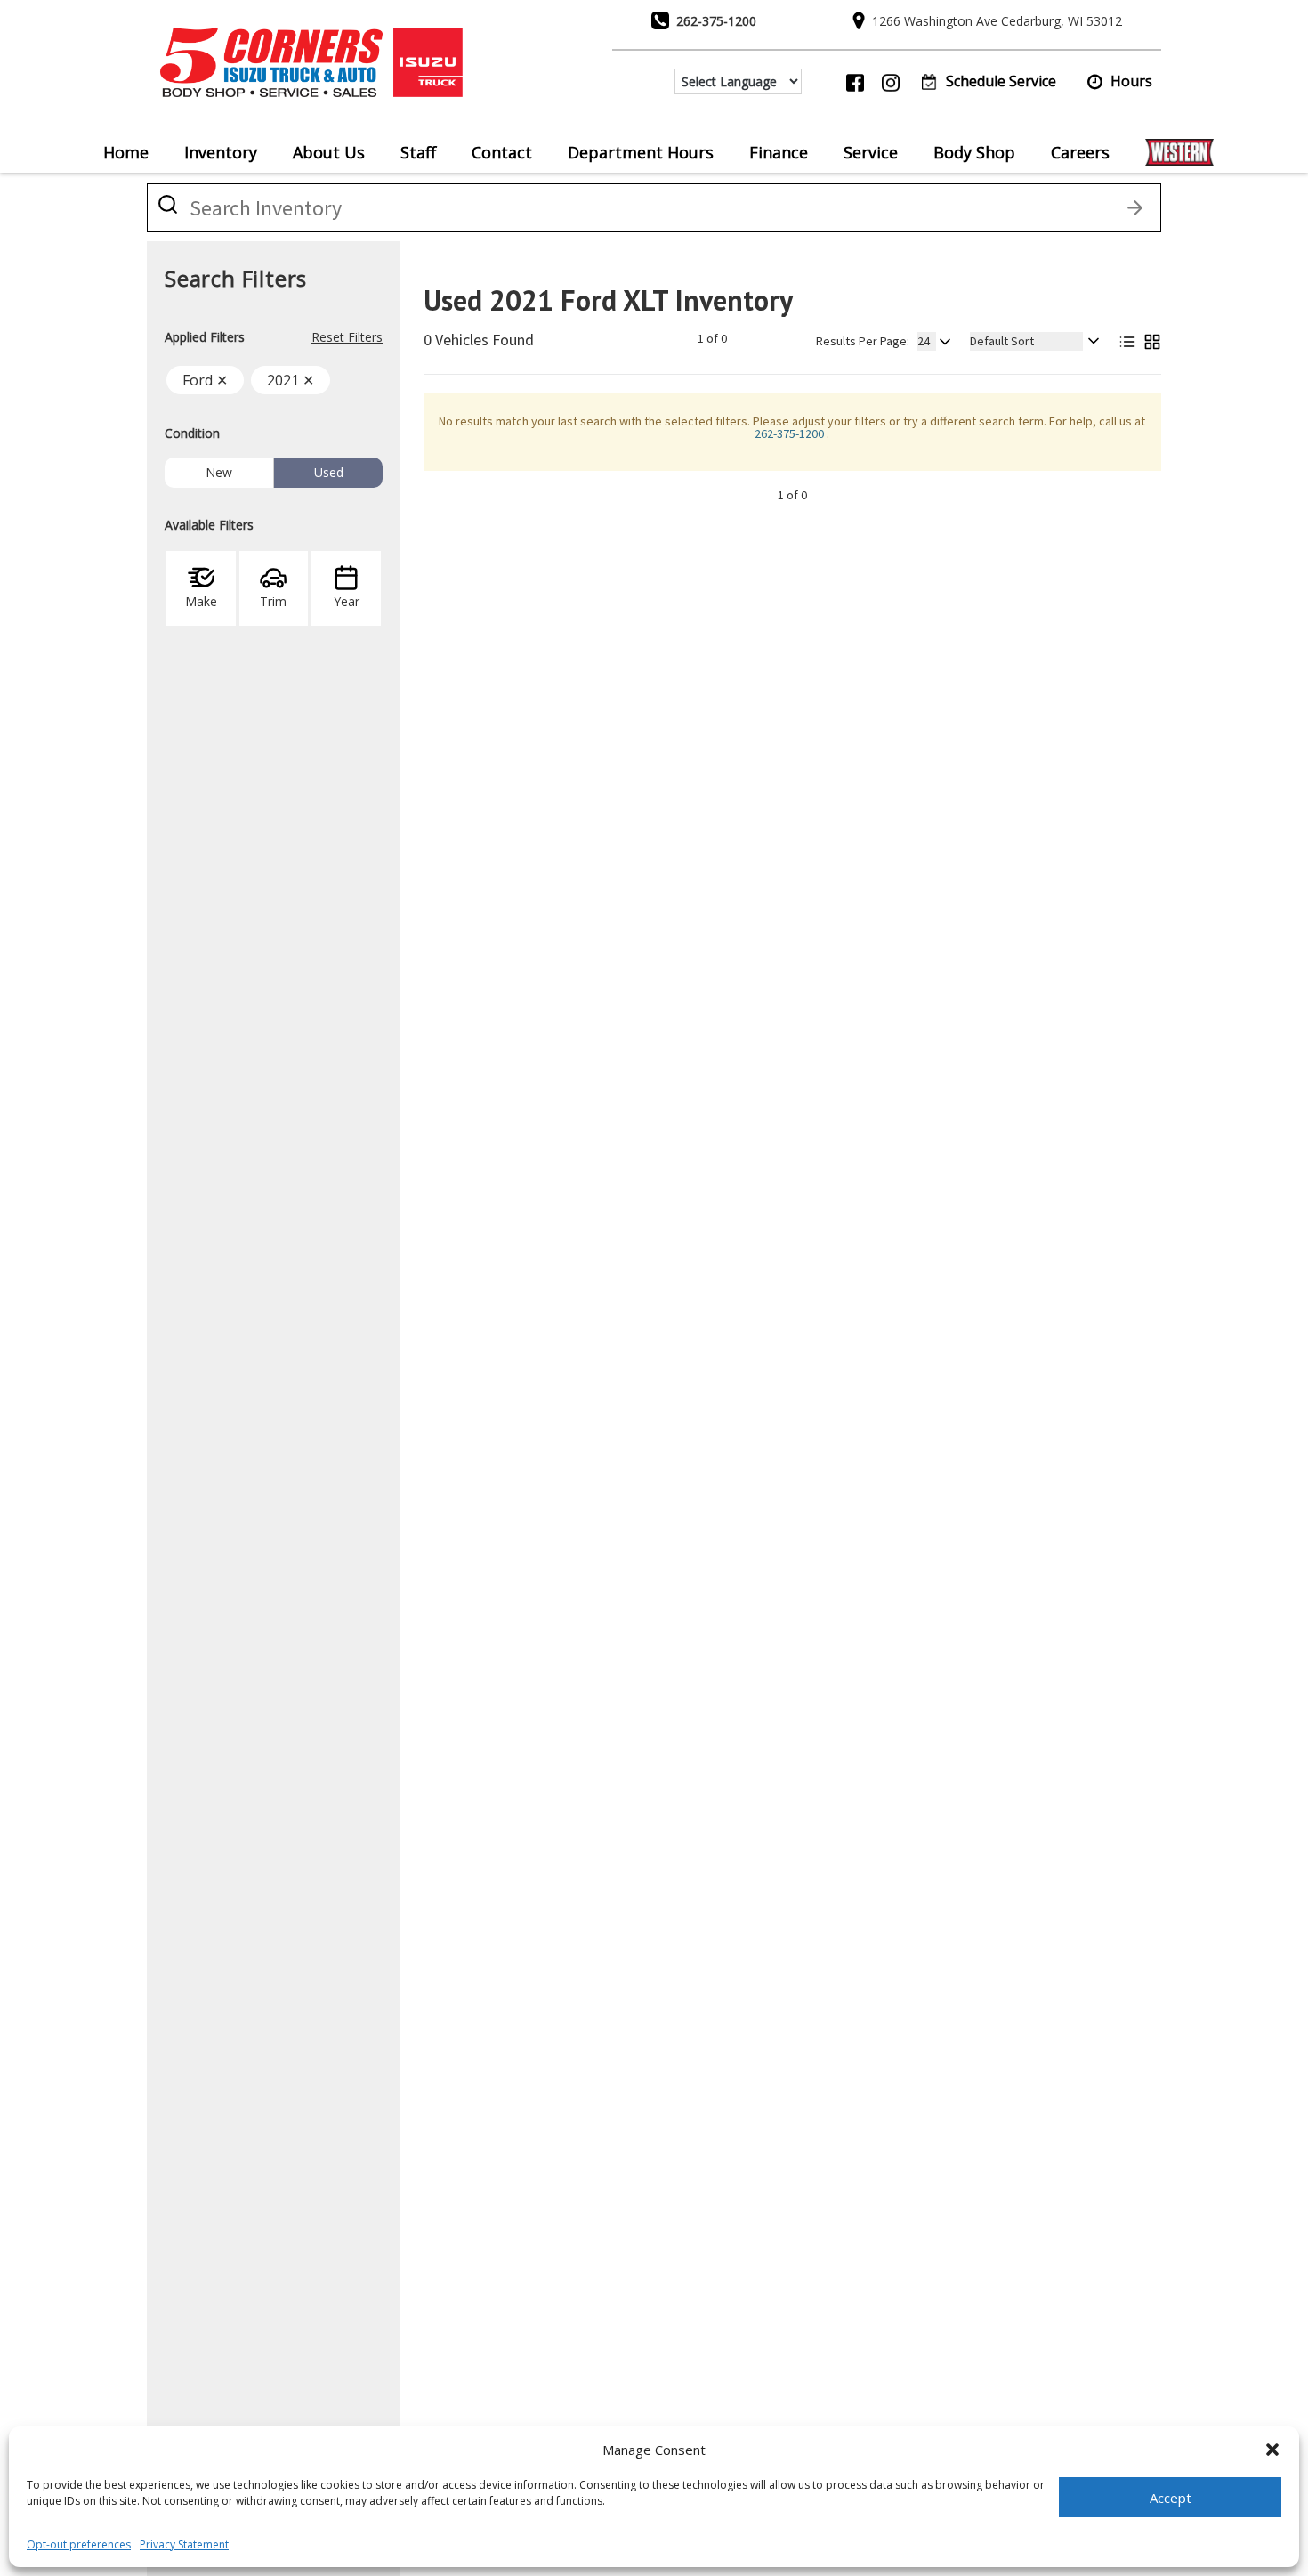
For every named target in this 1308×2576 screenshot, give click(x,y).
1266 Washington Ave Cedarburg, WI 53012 (997, 21)
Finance (779, 152)
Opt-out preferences (79, 2544)
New (219, 472)
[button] (1272, 2450)
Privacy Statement (184, 2544)
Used (329, 472)
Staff (418, 152)
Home (126, 152)
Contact (502, 152)
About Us (329, 152)
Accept (1171, 2498)
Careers (1080, 152)
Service (871, 152)
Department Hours (641, 152)
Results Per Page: (863, 341)
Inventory (221, 152)
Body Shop (974, 152)
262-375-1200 (716, 21)
